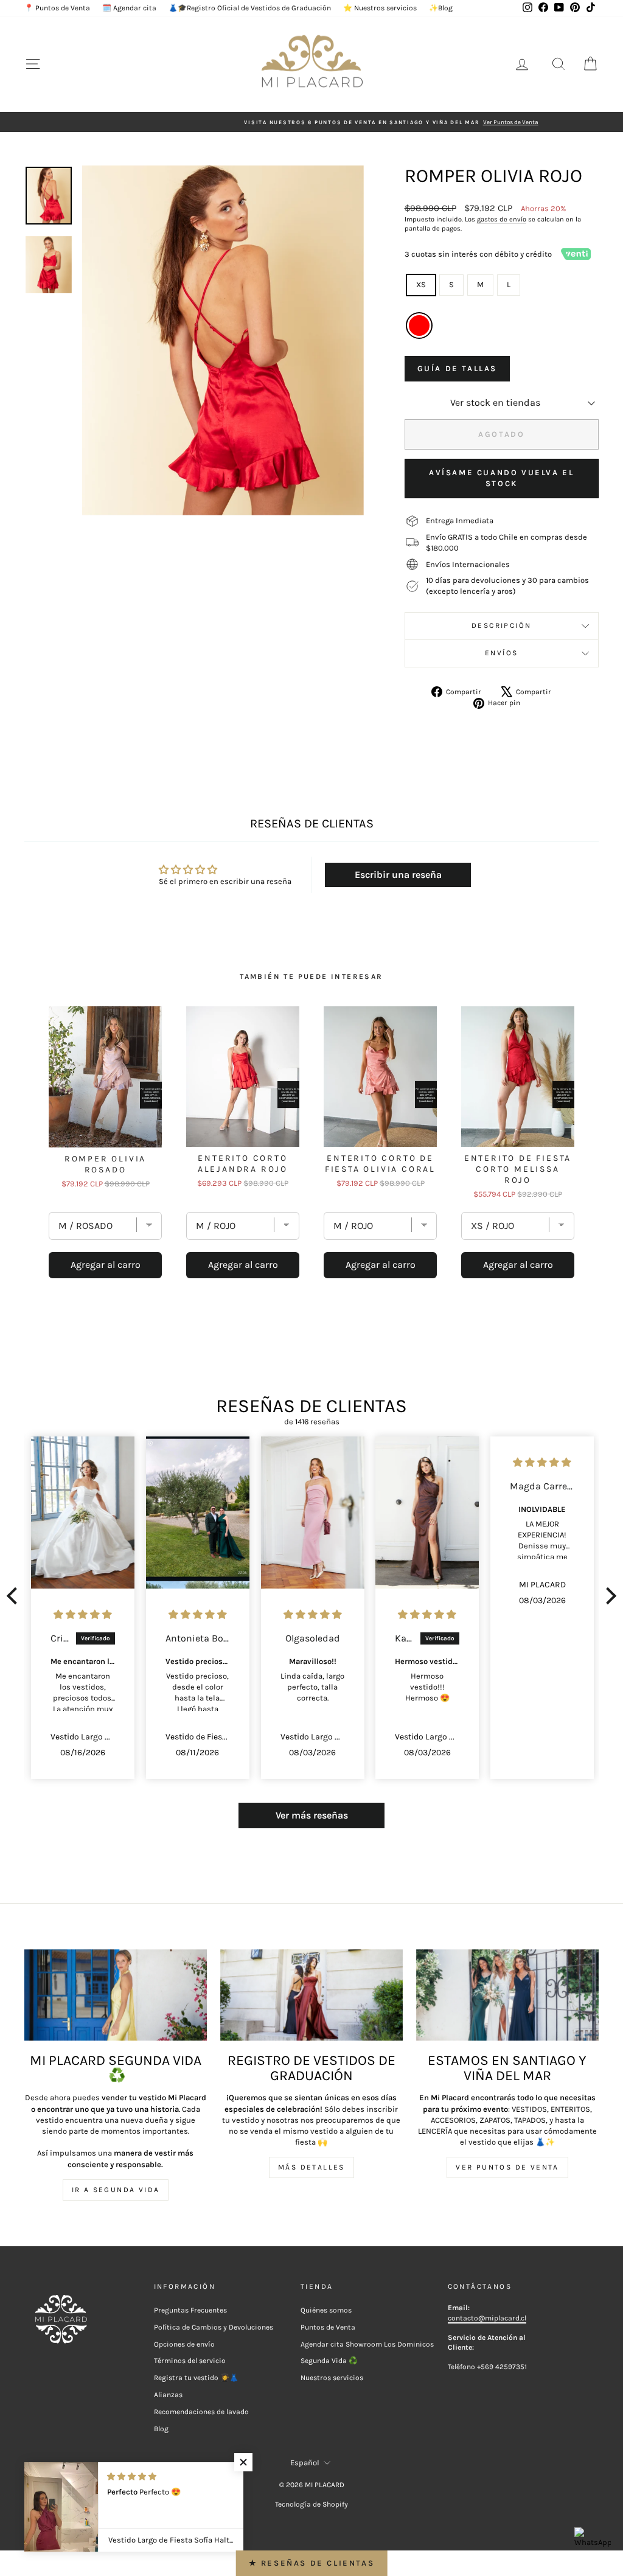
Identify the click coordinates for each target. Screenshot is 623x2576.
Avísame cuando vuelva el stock (501, 478)
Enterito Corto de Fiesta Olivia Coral (380, 1164)
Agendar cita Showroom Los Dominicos (367, 2344)
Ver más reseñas (312, 1815)
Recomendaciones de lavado (201, 2412)
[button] (15, 1596)
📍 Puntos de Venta (57, 8)
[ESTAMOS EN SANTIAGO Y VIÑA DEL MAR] (507, 1995)
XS (421, 284)
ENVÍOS (501, 653)
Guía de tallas (457, 368)
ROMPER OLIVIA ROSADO (105, 1164)
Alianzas (168, 2395)
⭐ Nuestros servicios (380, 8)
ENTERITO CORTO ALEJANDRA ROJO (243, 1164)
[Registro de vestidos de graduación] (311, 1995)
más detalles (311, 2167)
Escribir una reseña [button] (398, 875)
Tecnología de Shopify (311, 2504)
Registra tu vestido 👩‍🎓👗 (196, 2378)
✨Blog (441, 8)
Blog (161, 2429)
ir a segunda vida (116, 2190)
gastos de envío (502, 219)
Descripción (501, 625)
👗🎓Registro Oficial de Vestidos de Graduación (250, 8)
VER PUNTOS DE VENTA (507, 2167)
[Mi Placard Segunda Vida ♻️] (116, 1995)
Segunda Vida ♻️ (329, 2361)
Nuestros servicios (332, 2378)
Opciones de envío (184, 2344)
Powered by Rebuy (311, 1312)
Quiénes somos (326, 2310)
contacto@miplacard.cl (487, 2318)
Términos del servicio (190, 2361)
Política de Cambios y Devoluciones (214, 2327)
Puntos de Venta (328, 2327)
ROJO (419, 325)
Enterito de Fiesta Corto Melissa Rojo (518, 1169)
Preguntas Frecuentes (190, 2310)
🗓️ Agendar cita (129, 8)
